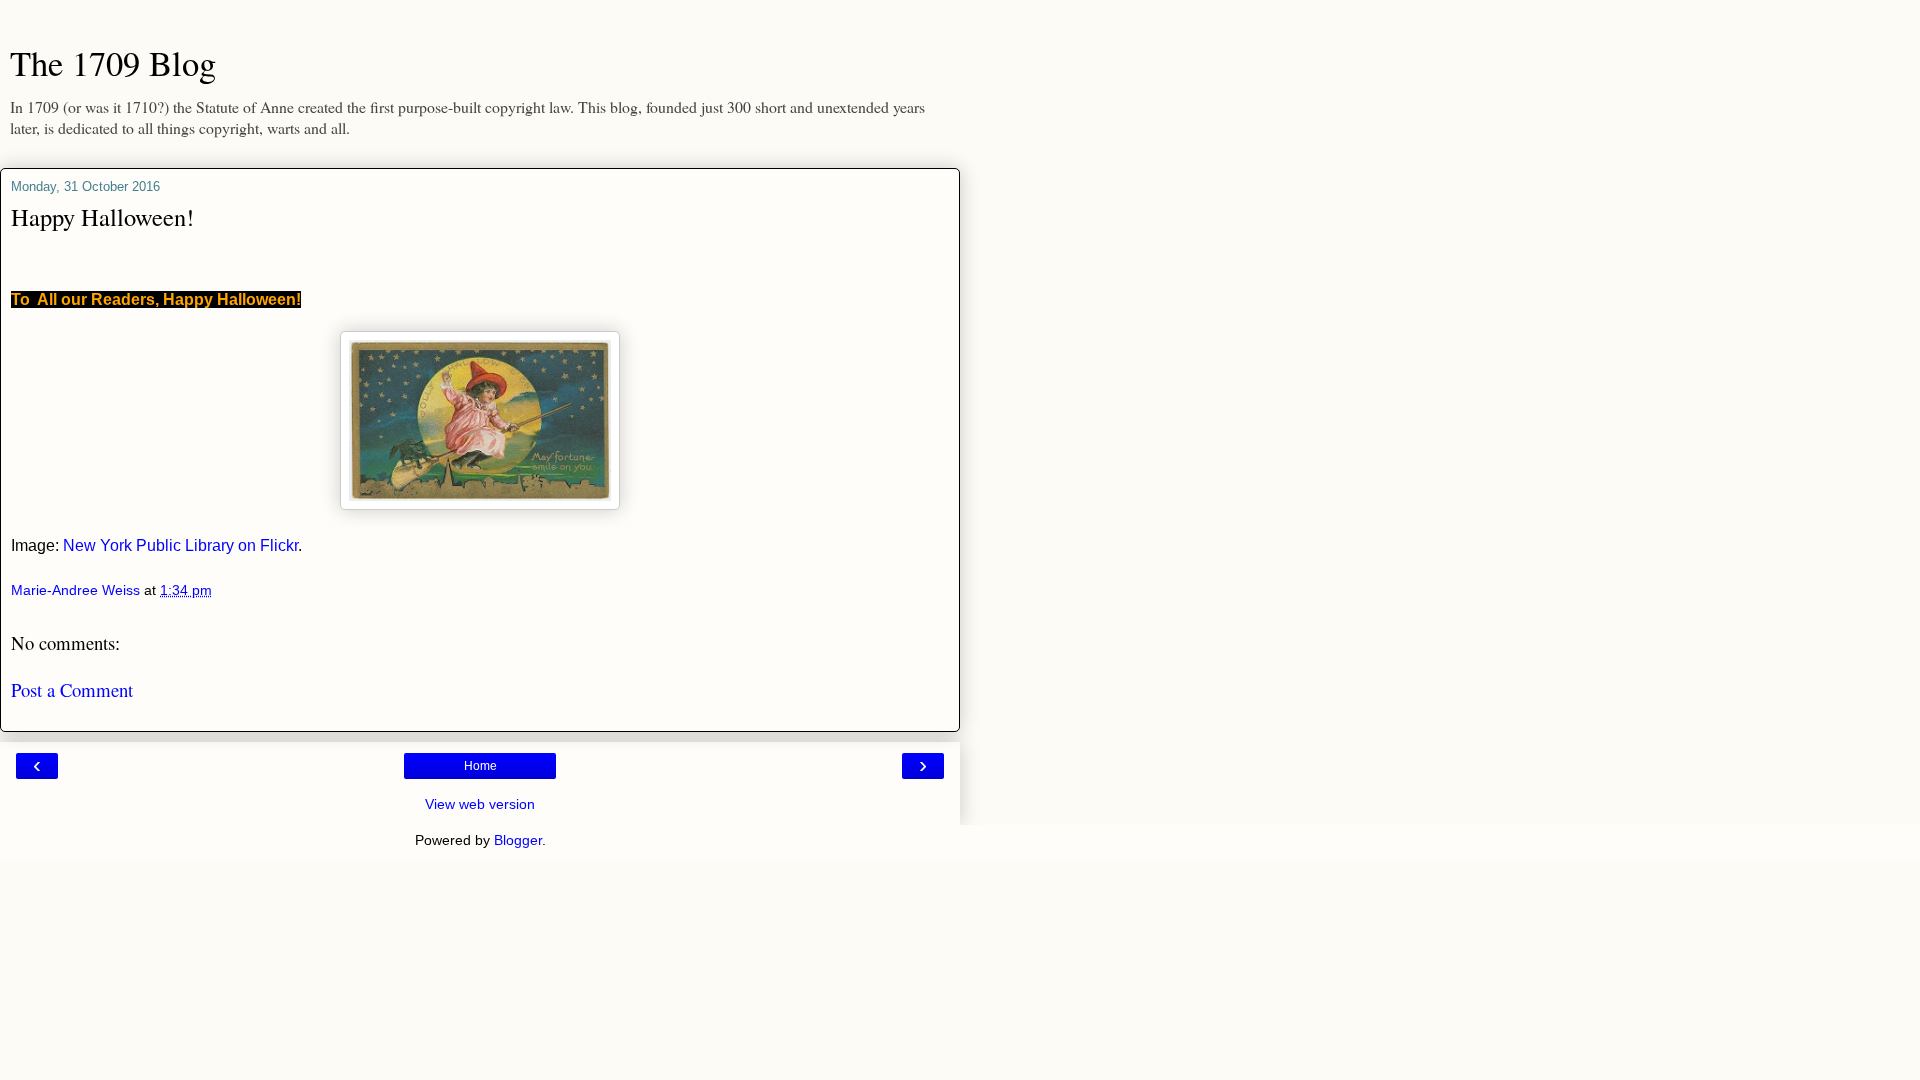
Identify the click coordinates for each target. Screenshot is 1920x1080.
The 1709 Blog (113, 63)
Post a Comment (72, 689)
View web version (480, 804)
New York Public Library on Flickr (180, 545)
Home (480, 766)
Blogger (518, 840)
